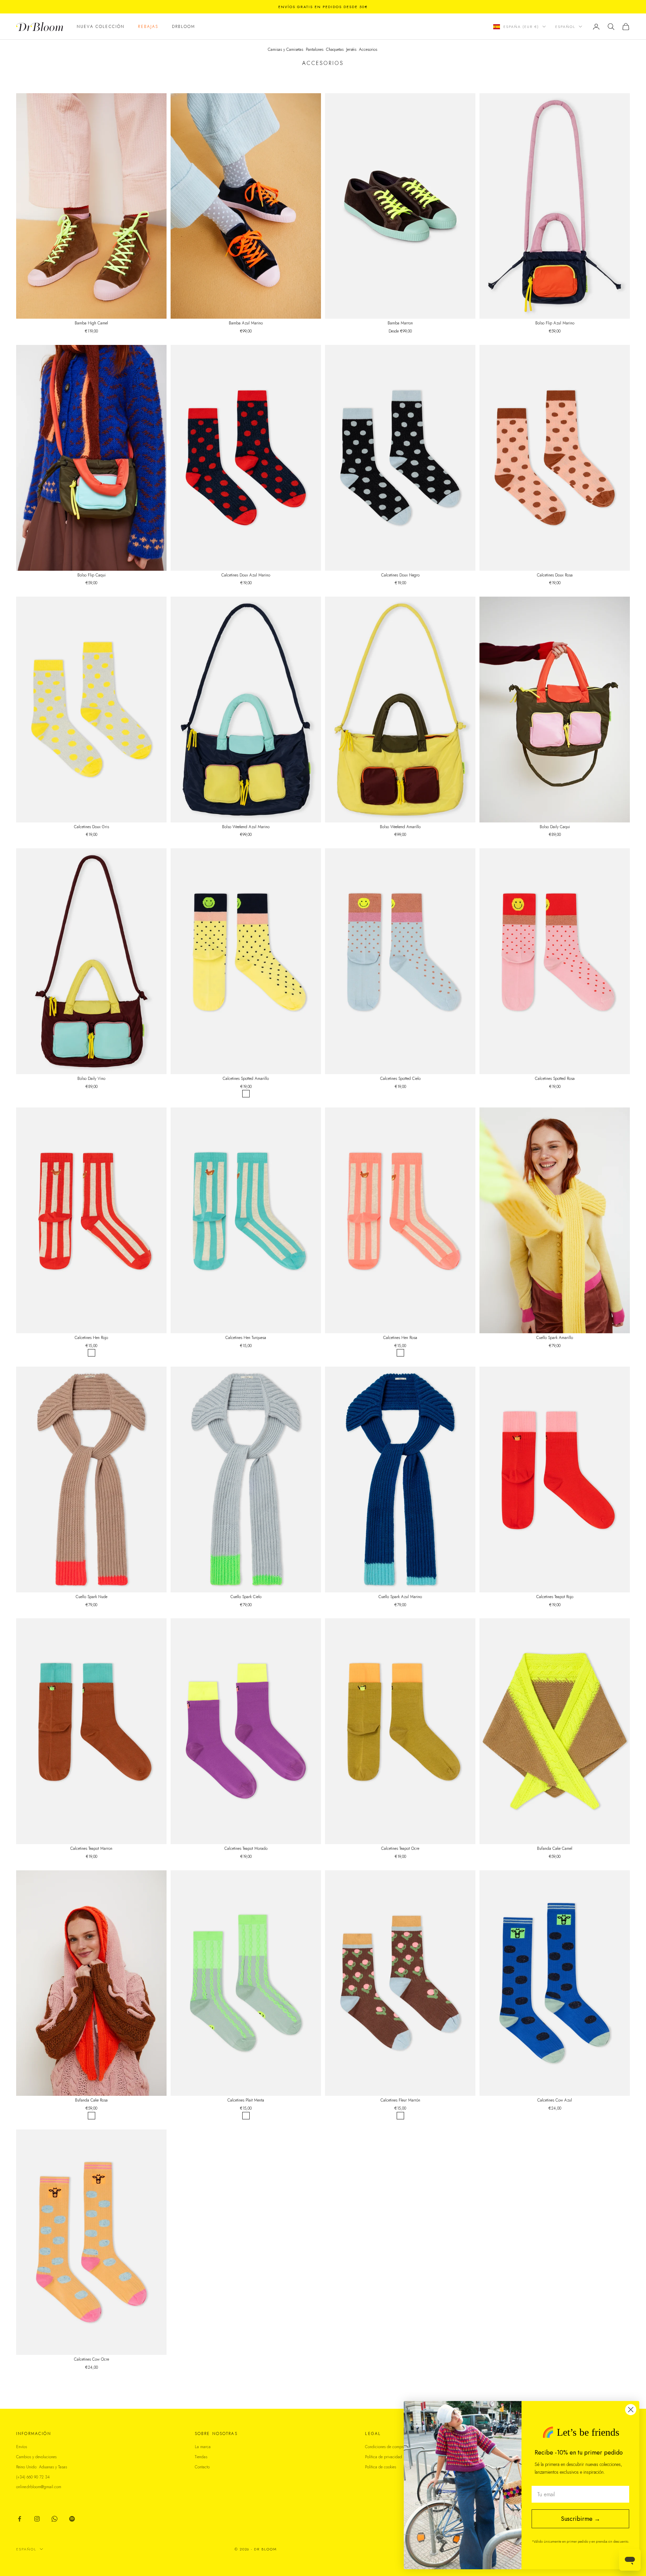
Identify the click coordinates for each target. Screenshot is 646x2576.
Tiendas (201, 2457)
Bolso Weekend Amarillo (400, 827)
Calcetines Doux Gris (92, 827)
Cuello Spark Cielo (246, 1597)
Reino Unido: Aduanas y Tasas (42, 2467)
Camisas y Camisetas (285, 49)
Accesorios (368, 49)
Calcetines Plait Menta (246, 2100)
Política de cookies (381, 2467)
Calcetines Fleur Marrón (400, 2100)
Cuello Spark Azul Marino (400, 1597)
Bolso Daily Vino (91, 1079)
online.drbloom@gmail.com (39, 2487)
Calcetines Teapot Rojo (555, 1597)
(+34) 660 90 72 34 (33, 2477)
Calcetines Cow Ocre (92, 2359)
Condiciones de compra (385, 2447)
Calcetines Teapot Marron (91, 1848)
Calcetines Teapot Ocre (400, 1848)
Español (565, 27)
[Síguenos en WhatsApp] (55, 2519)
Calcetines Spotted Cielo (400, 1079)
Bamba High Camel (91, 323)
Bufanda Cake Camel (555, 1848)
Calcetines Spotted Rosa (555, 1079)
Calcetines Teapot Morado (246, 1848)
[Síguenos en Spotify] (72, 2519)
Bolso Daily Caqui (555, 827)
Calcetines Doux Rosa (555, 575)
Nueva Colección (101, 27)
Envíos (22, 2447)
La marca (203, 2447)
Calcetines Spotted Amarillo (246, 1079)
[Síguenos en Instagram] (37, 2519)
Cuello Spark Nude (92, 1597)
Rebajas (148, 27)
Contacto (202, 2467)
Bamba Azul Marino (246, 323)
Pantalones (315, 49)
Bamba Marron (400, 323)
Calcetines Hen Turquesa (246, 1338)
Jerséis (351, 49)
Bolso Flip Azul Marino (555, 323)
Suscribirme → (581, 2519)
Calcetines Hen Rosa (400, 1338)
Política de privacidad (384, 2457)
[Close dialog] (631, 2410)
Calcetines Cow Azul (555, 2100)
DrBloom (184, 27)
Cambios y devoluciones (36, 2457)
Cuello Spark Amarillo (555, 1338)
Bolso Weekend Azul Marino (246, 827)
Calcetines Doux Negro (400, 575)
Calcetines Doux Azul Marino (246, 575)
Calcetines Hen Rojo (91, 1338)
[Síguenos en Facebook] (20, 2519)
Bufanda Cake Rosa (91, 2100)
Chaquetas (335, 49)
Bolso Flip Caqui (92, 575)
